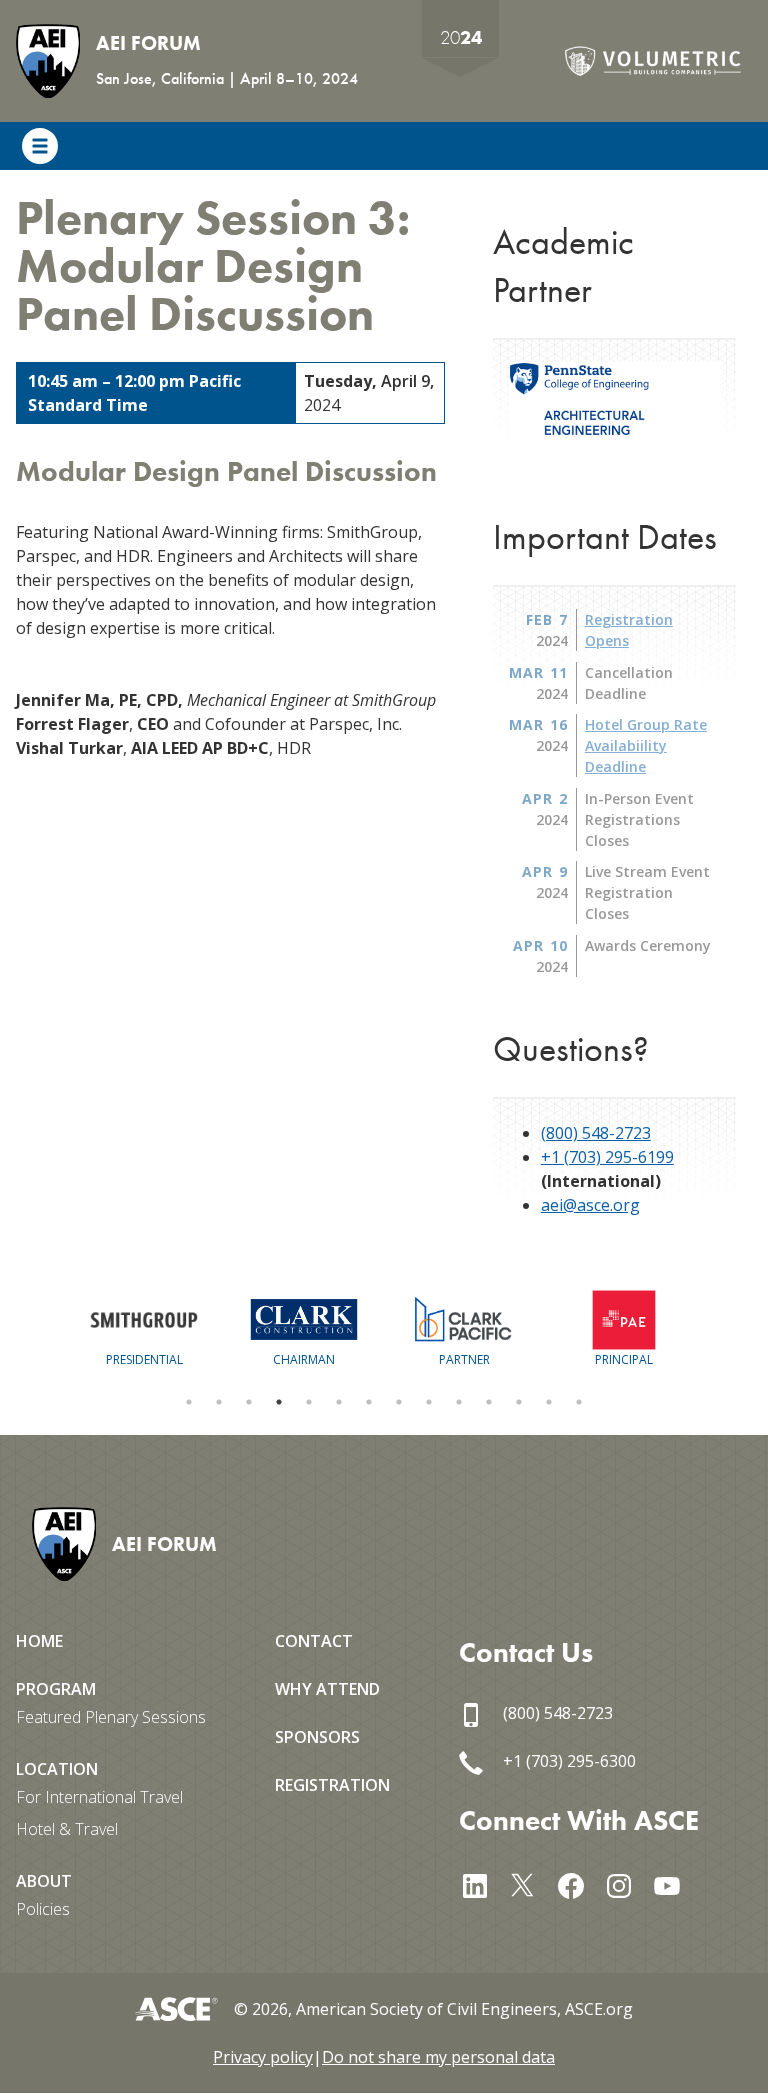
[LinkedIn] (483, 1883)
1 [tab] (189, 1402)
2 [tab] (219, 1402)
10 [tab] (459, 1402)
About (44, 1881)
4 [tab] (279, 1402)
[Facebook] (579, 1883)
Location (57, 1769)
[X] (531, 1883)
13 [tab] (549, 1402)
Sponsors (317, 1737)
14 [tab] (579, 1402)
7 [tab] (369, 1402)
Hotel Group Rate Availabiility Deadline (646, 745)
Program (56, 1689)
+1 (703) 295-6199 (607, 1157)
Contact (314, 1641)
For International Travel (99, 1797)
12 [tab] (519, 1402)
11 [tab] (489, 1402)
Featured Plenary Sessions (111, 1717)
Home (39, 1641)
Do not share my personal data (438, 2057)
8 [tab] (399, 1402)
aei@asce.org (590, 1205)
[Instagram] (627, 1883)
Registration (332, 1785)
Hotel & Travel (67, 1829)
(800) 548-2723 (596, 1133)
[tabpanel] (144, 1329)
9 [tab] (429, 1402)
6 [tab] (339, 1402)
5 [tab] (309, 1402)
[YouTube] (675, 1883)
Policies (43, 1909)
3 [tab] (249, 1402)
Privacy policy (263, 2057)
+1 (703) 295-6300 (567, 1761)
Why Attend (327, 1689)
